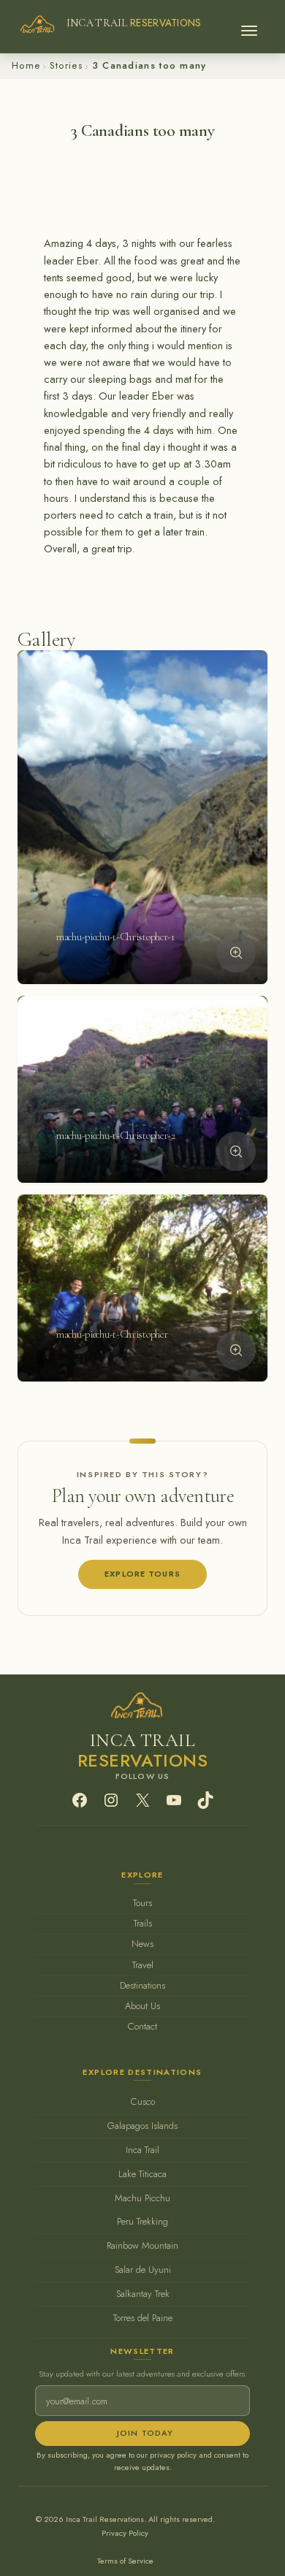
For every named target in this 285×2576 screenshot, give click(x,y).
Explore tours (142, 1574)
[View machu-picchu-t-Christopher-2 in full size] (236, 1151)
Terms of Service (125, 2561)
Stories (66, 65)
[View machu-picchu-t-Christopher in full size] (236, 1350)
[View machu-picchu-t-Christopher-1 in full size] (236, 953)
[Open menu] (249, 26)
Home (26, 65)
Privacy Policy (125, 2533)
